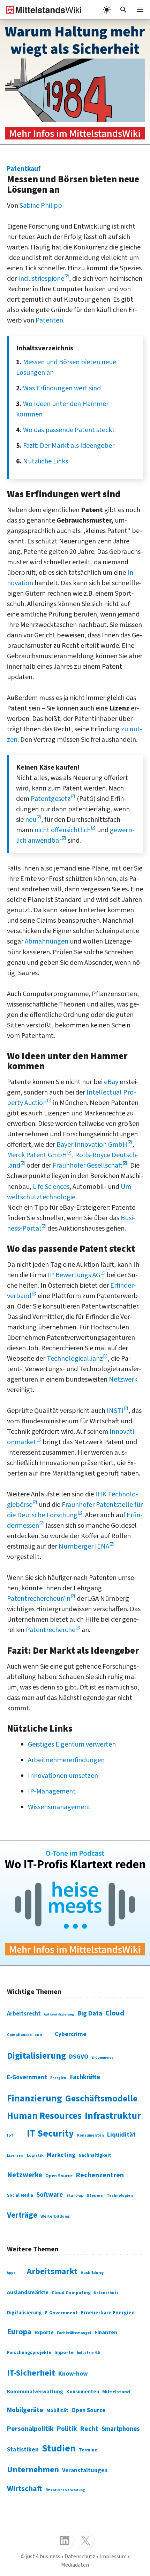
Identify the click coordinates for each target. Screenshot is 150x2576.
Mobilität (57, 2411)
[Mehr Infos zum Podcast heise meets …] (75, 1903)
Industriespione (41, 279)
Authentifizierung (59, 2014)
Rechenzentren (100, 2175)
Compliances (19, 2035)
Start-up (75, 2196)
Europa (19, 2332)
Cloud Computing (71, 2293)
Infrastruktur (113, 2116)
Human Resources (44, 2116)
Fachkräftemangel (74, 2333)
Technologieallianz (75, 1359)
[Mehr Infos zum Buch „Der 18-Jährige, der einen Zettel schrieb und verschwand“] (75, 82)
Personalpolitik (30, 2429)
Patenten (49, 320)
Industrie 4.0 (88, 2353)
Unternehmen (33, 2470)
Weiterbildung (55, 2216)
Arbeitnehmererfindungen (66, 1760)
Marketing (61, 2155)
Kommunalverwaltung (35, 2392)
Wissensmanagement (59, 1807)
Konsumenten (91, 2135)
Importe (64, 2352)
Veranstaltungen (85, 2471)
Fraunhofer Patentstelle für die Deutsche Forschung (75, 1510)
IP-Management (52, 1791)
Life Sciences (51, 1187)
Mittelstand (116, 2392)
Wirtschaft (25, 2489)
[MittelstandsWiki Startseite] (41, 10)
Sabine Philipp (41, 206)
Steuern (95, 2195)
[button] (123, 10)
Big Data (90, 2013)
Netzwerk (123, 1380)
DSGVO (79, 2057)
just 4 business (43, 2557)
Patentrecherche (51, 1630)
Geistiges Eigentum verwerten (72, 1744)
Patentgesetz (51, 799)
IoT (10, 2135)
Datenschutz (106, 2293)
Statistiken (23, 2450)
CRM (39, 2035)
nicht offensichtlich (63, 830)
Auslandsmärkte (28, 2292)
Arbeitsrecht (24, 2014)
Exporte (44, 2332)
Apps (11, 2273)
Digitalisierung (36, 2056)
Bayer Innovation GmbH (92, 1145)
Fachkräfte (85, 2077)
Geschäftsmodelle (101, 2098)
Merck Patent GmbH (37, 1155)
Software (50, 2195)
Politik (67, 2429)
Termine (88, 2450)
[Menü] (140, 10)
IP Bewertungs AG (74, 1275)
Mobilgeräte (25, 2410)
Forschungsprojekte (29, 2353)
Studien (59, 2448)
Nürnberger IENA (84, 1547)
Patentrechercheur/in (39, 1599)
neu (31, 820)
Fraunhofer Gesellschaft (88, 1166)
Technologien (120, 2196)
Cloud (115, 2013)
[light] (107, 10)
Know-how (73, 2374)
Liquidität (121, 2135)
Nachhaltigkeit (95, 2155)
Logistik (35, 2156)
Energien (58, 2078)
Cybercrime (71, 2034)
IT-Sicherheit (31, 2373)
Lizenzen (15, 2156)
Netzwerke (25, 2175)
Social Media (20, 2195)
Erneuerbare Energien (108, 2313)
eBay (111, 1082)
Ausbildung (92, 2273)
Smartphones (121, 2429)
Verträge (22, 2215)
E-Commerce (103, 2058)
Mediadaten (75, 2565)
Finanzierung (35, 2099)
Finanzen (106, 2332)
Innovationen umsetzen (63, 1776)
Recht (89, 2429)
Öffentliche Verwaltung (65, 2490)
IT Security (50, 2133)
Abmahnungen (47, 941)
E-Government (27, 2077)
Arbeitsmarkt (52, 2271)
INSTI (115, 1411)
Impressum (113, 2557)
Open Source (59, 2176)
